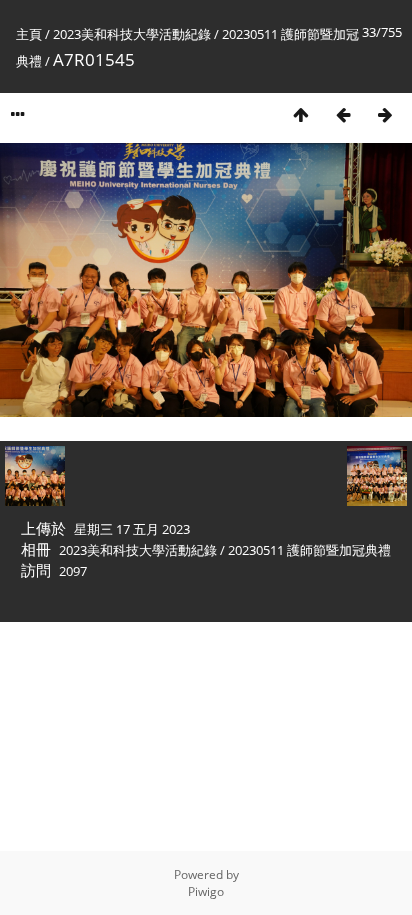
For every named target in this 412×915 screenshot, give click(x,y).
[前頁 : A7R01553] (343, 114)
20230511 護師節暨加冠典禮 (309, 550)
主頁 (29, 34)
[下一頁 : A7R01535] (385, 114)
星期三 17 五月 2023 (132, 529)
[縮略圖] (301, 114)
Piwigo (206, 891)
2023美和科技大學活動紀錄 (132, 34)
